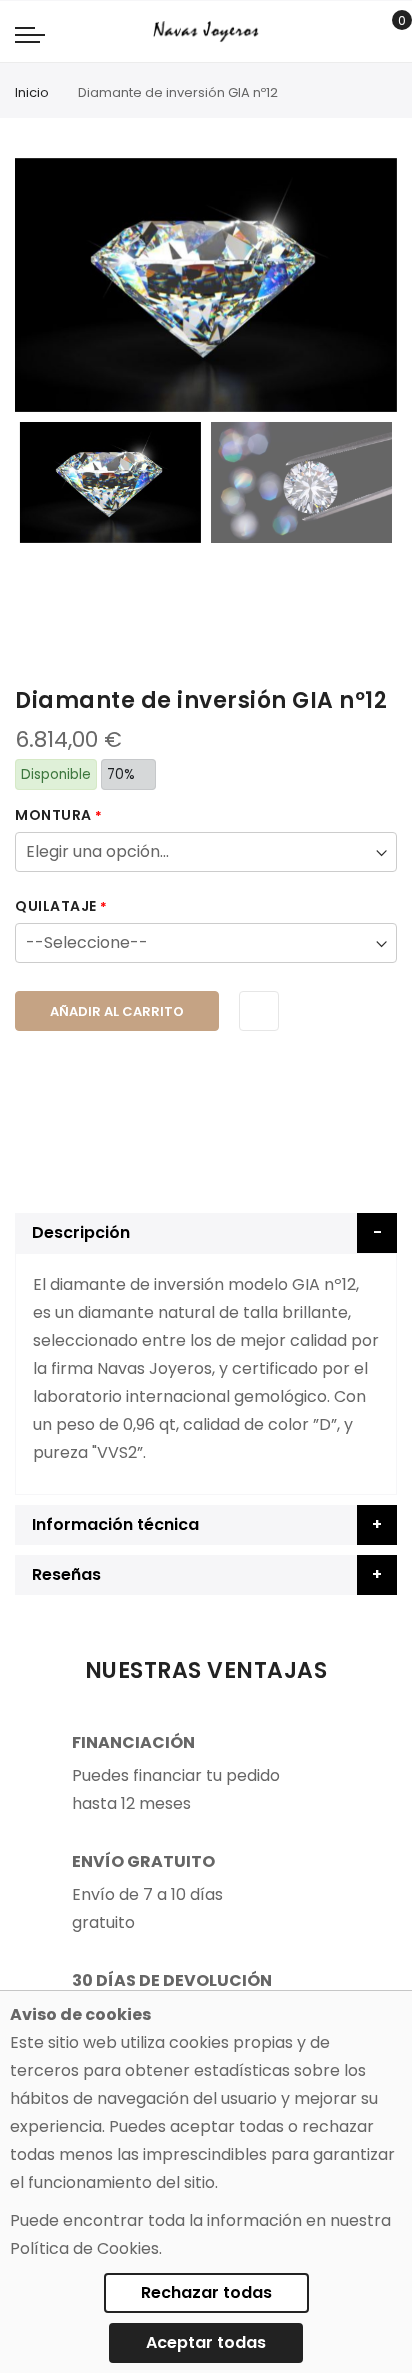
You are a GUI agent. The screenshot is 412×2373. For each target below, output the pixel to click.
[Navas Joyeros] (205, 31)
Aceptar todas (206, 2342)
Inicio (32, 92)
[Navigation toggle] (30, 34)
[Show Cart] (387, 32)
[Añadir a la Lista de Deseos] (259, 1011)
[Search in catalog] (356, 32)
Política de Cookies (84, 2248)
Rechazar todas (206, 2292)
